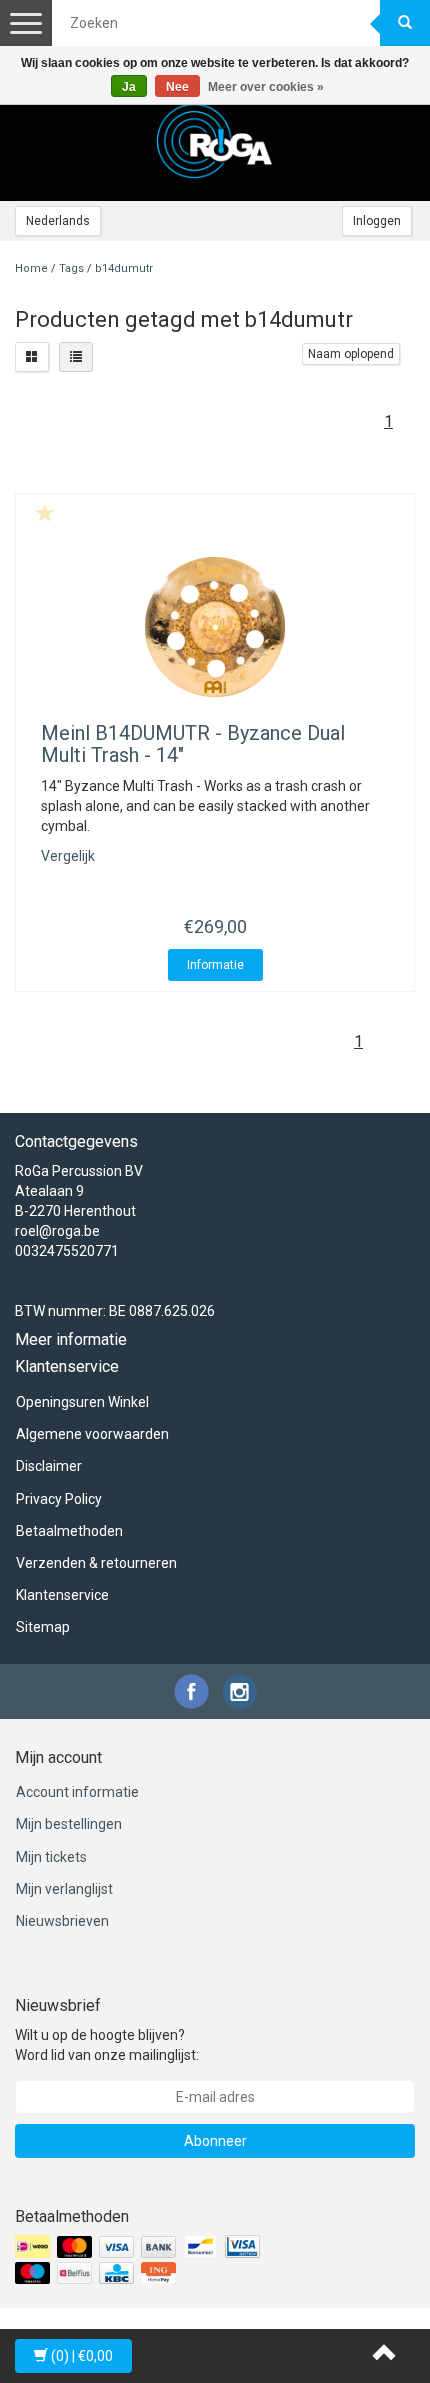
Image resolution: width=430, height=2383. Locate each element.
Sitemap (43, 1627)
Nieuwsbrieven (62, 1921)
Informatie (215, 965)
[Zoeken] (405, 23)
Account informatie (77, 1792)
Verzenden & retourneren (96, 1563)
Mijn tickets (51, 1857)
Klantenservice (62, 1595)
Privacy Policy (59, 1499)
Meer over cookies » (266, 87)
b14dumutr (124, 268)
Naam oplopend (351, 354)
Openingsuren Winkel (82, 1402)
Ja (129, 87)
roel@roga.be (57, 1231)
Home (31, 268)
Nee (177, 87)
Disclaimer (49, 1466)
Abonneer (215, 2141)
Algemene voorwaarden (92, 1434)
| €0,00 (82, 2356)
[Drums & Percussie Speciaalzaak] (215, 141)
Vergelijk (68, 856)
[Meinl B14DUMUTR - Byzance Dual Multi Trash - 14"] (215, 627)
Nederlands (58, 221)
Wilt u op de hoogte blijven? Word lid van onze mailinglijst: (107, 2045)
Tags (71, 268)
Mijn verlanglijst (64, 1889)
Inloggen (377, 221)
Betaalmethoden (69, 1531)
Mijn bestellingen (69, 1824)
